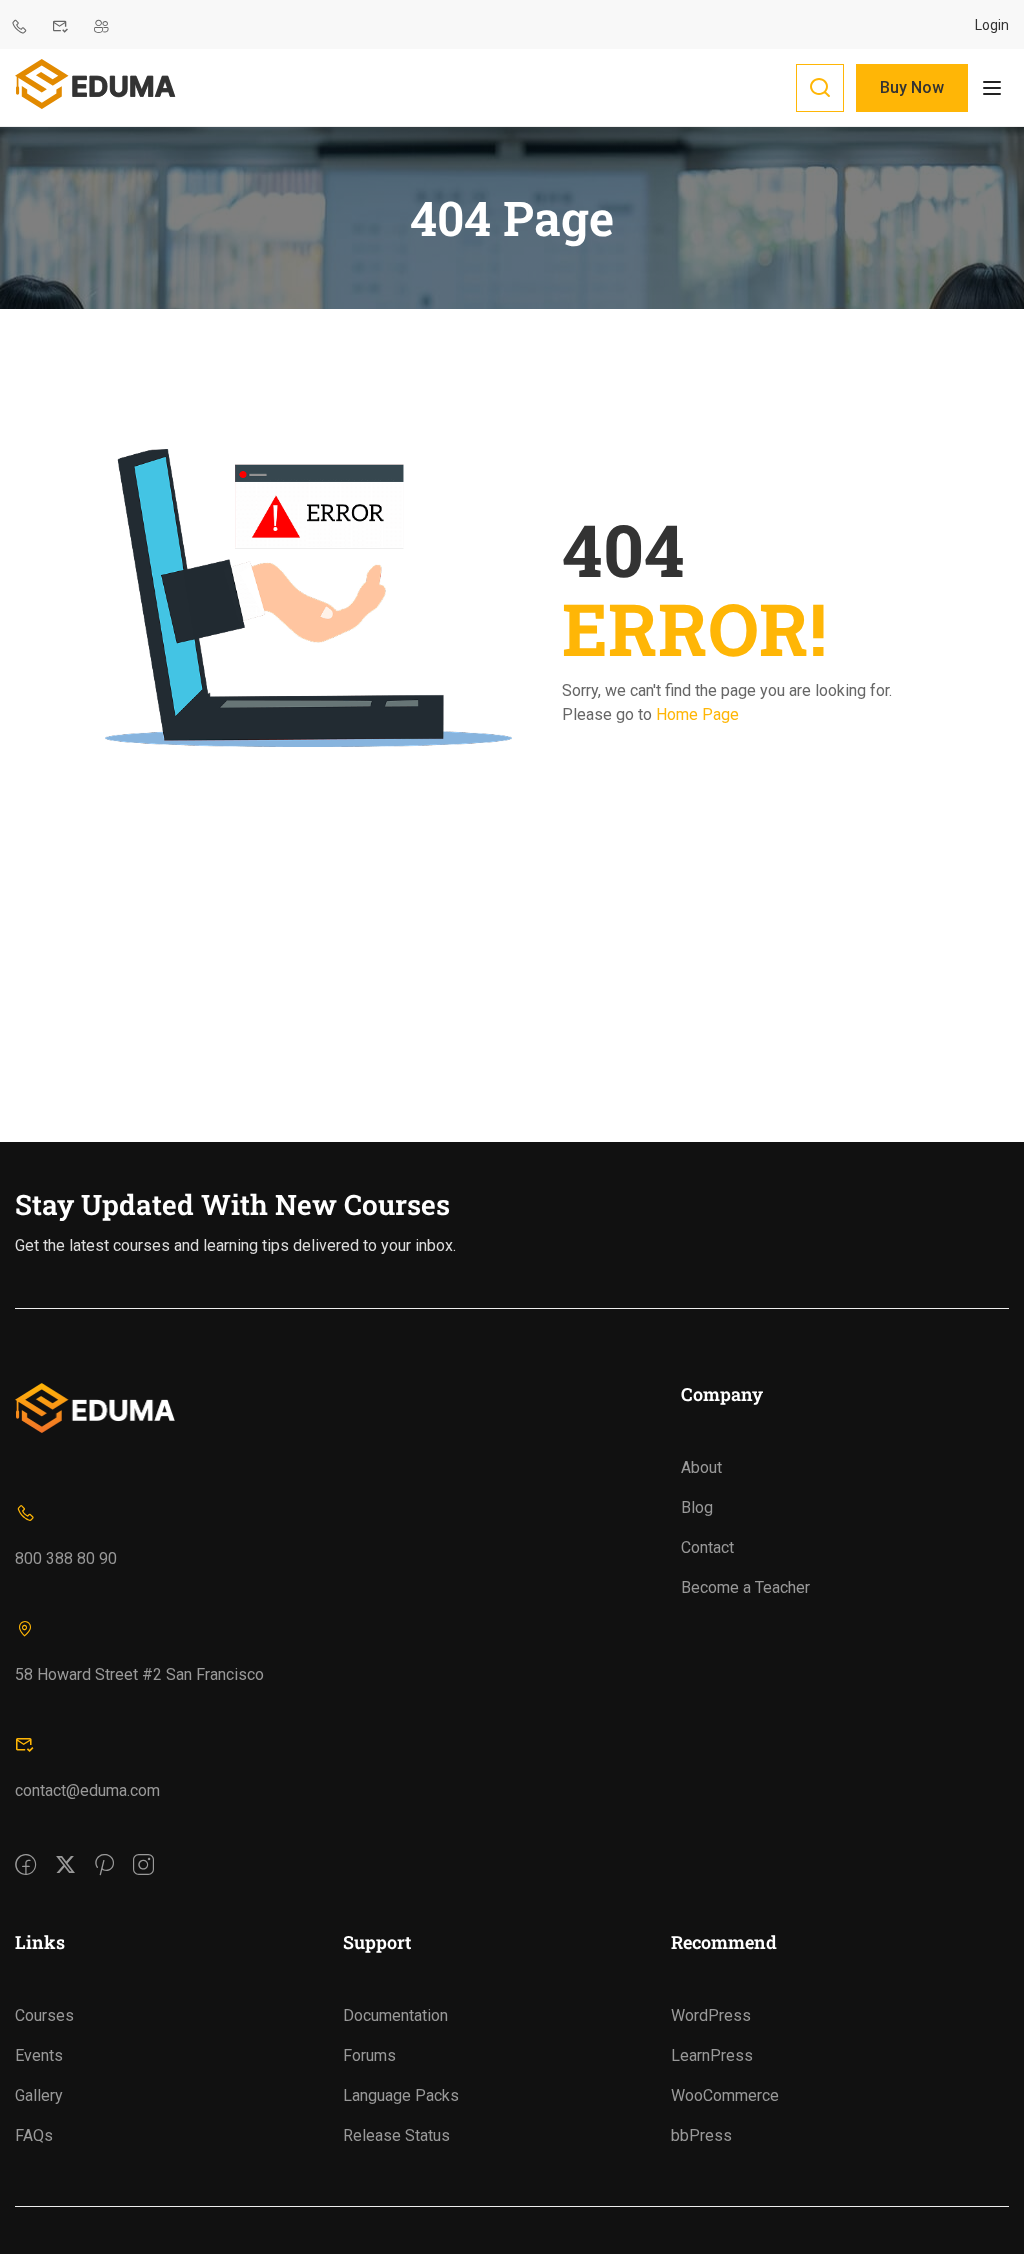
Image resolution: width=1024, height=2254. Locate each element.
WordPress (711, 2015)
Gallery (39, 2095)
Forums (369, 2055)
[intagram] (143, 1851)
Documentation (395, 2015)
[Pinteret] (104, 1851)
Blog (697, 1507)
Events (39, 2055)
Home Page (697, 714)
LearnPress (712, 2055)
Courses (44, 2015)
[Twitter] (65, 1851)
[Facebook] (25, 1851)
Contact (707, 1547)
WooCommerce (725, 2095)
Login (992, 25)
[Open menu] (994, 88)
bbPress (701, 2135)
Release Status (396, 2135)
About (701, 1467)
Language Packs (401, 2095)
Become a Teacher (745, 1587)
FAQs (34, 2135)
